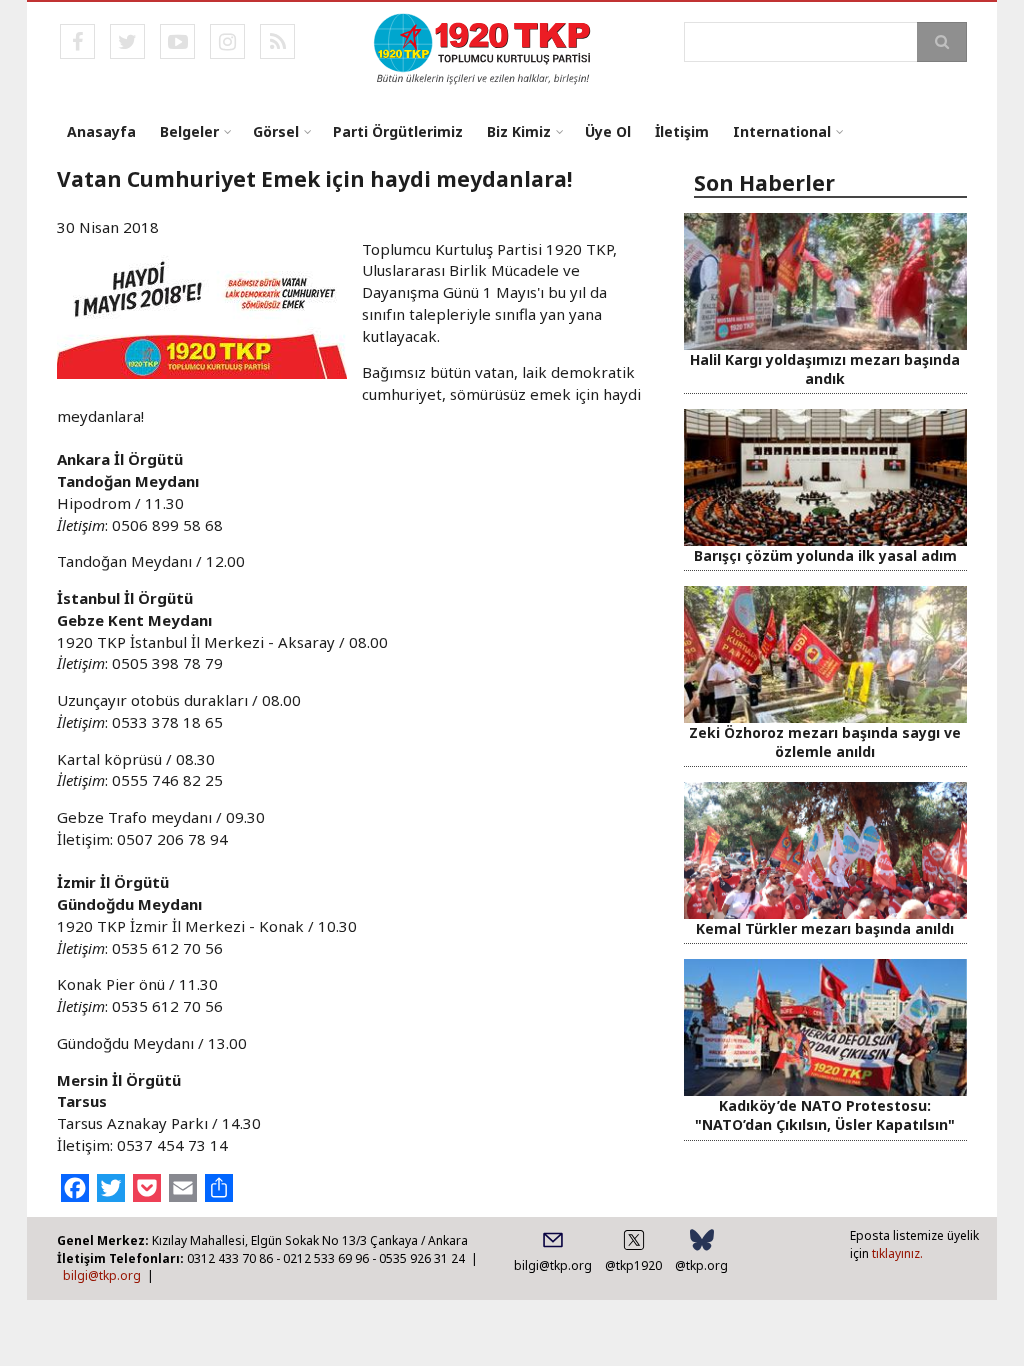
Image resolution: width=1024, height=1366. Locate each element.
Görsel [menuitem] (276, 131)
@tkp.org (701, 1265)
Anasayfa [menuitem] (101, 131)
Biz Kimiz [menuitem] (519, 131)
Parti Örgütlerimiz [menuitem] (398, 131)
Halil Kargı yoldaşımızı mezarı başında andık (825, 369)
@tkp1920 (633, 1265)
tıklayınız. (897, 1253)
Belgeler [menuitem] (189, 131)
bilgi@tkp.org (102, 1275)
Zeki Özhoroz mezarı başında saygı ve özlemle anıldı (825, 742)
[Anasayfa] (483, 47)
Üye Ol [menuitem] (608, 131)
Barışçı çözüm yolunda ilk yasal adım (825, 555)
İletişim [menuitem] (682, 131)
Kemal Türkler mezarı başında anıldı (825, 928)
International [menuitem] (782, 131)
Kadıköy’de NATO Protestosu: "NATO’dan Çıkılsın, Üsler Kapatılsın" (825, 1115)
